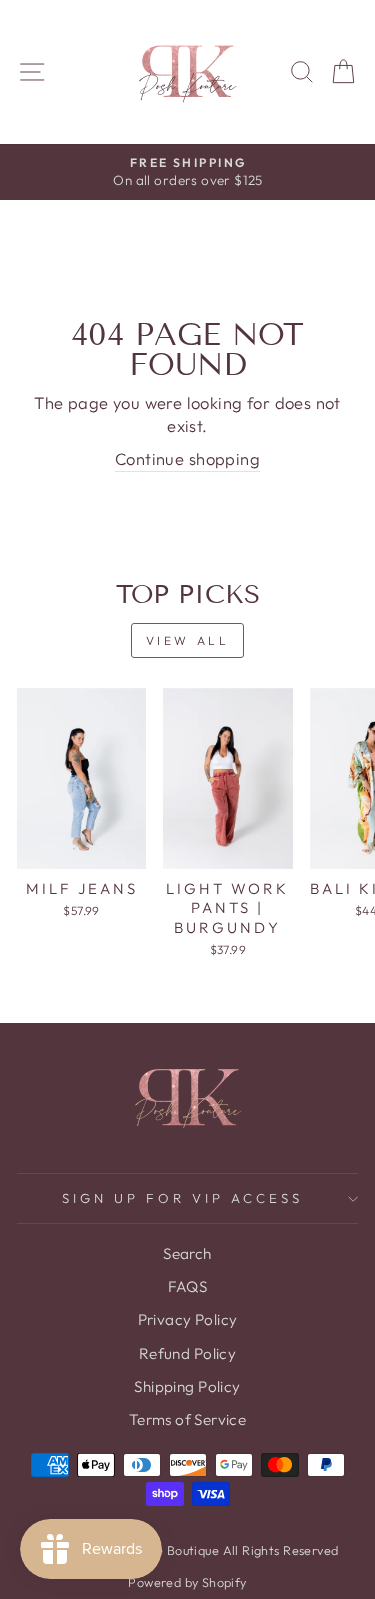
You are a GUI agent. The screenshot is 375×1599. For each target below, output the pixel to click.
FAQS (188, 1286)
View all (188, 640)
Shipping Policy (187, 1386)
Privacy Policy (188, 1319)
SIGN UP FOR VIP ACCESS (182, 1198)
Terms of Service (188, 1419)
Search (187, 1253)
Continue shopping (187, 458)
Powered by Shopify (187, 1582)
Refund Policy (187, 1353)
